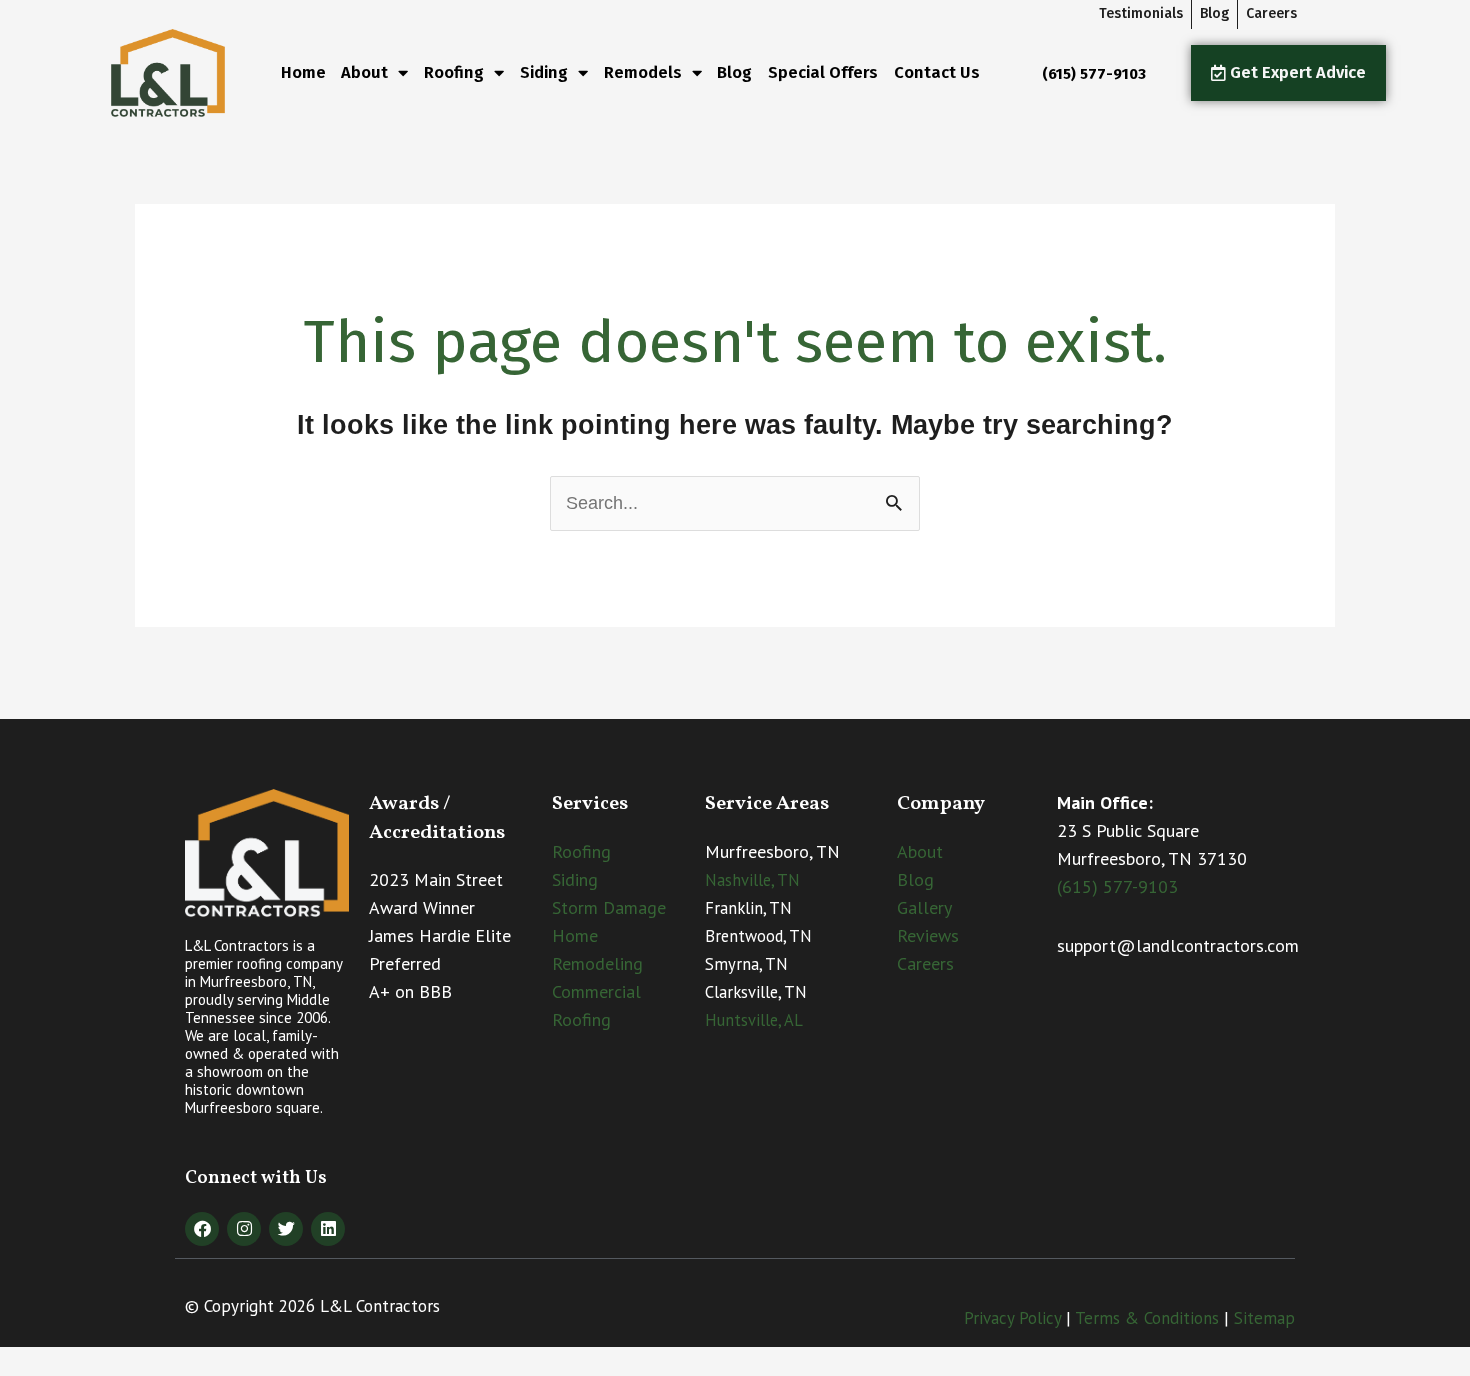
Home (303, 72)
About (364, 72)
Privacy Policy (1012, 1318)
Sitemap (1264, 1318)
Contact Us (937, 72)
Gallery (924, 907)
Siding (575, 879)
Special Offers (823, 72)
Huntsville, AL (754, 1020)
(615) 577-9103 (1117, 886)
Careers (925, 963)
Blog (734, 72)
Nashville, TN (752, 880)
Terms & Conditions (1147, 1318)
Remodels (643, 72)
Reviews (928, 935)
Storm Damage (609, 907)
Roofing (581, 851)
